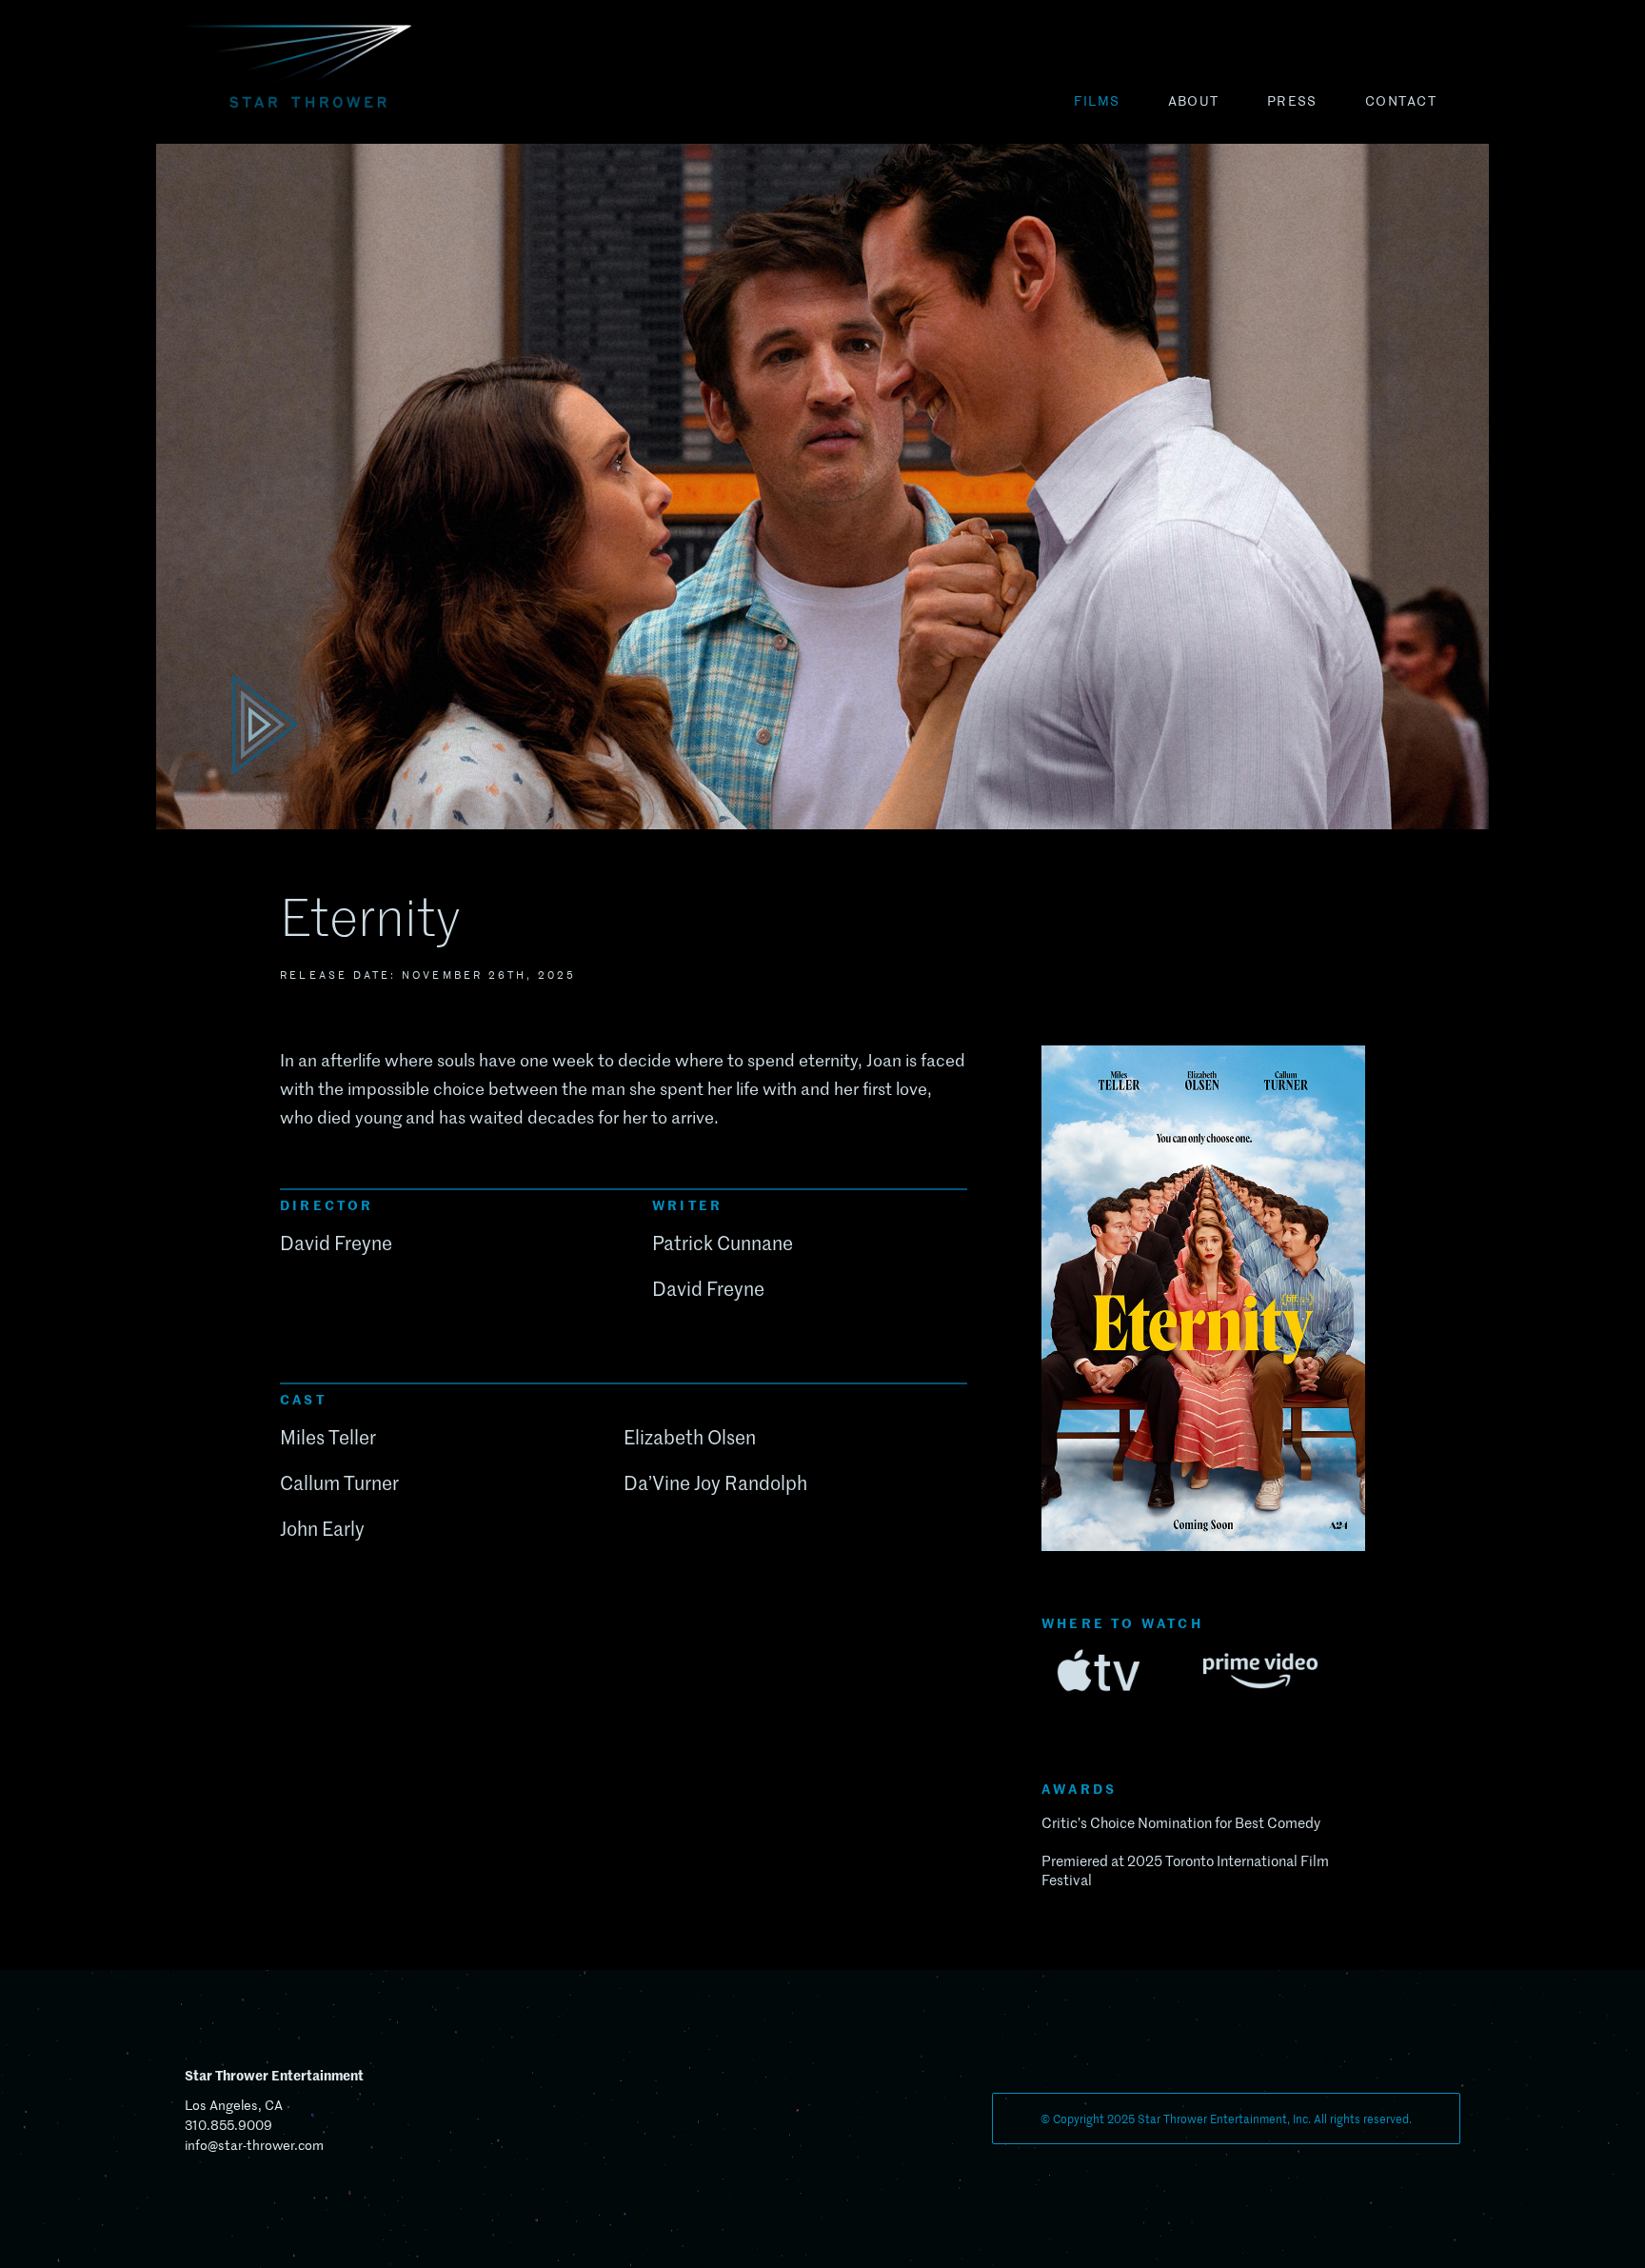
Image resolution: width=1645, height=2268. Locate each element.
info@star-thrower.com (254, 2145)
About (1194, 101)
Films (1097, 101)
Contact (1401, 101)
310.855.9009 (228, 2125)
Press (1292, 101)
